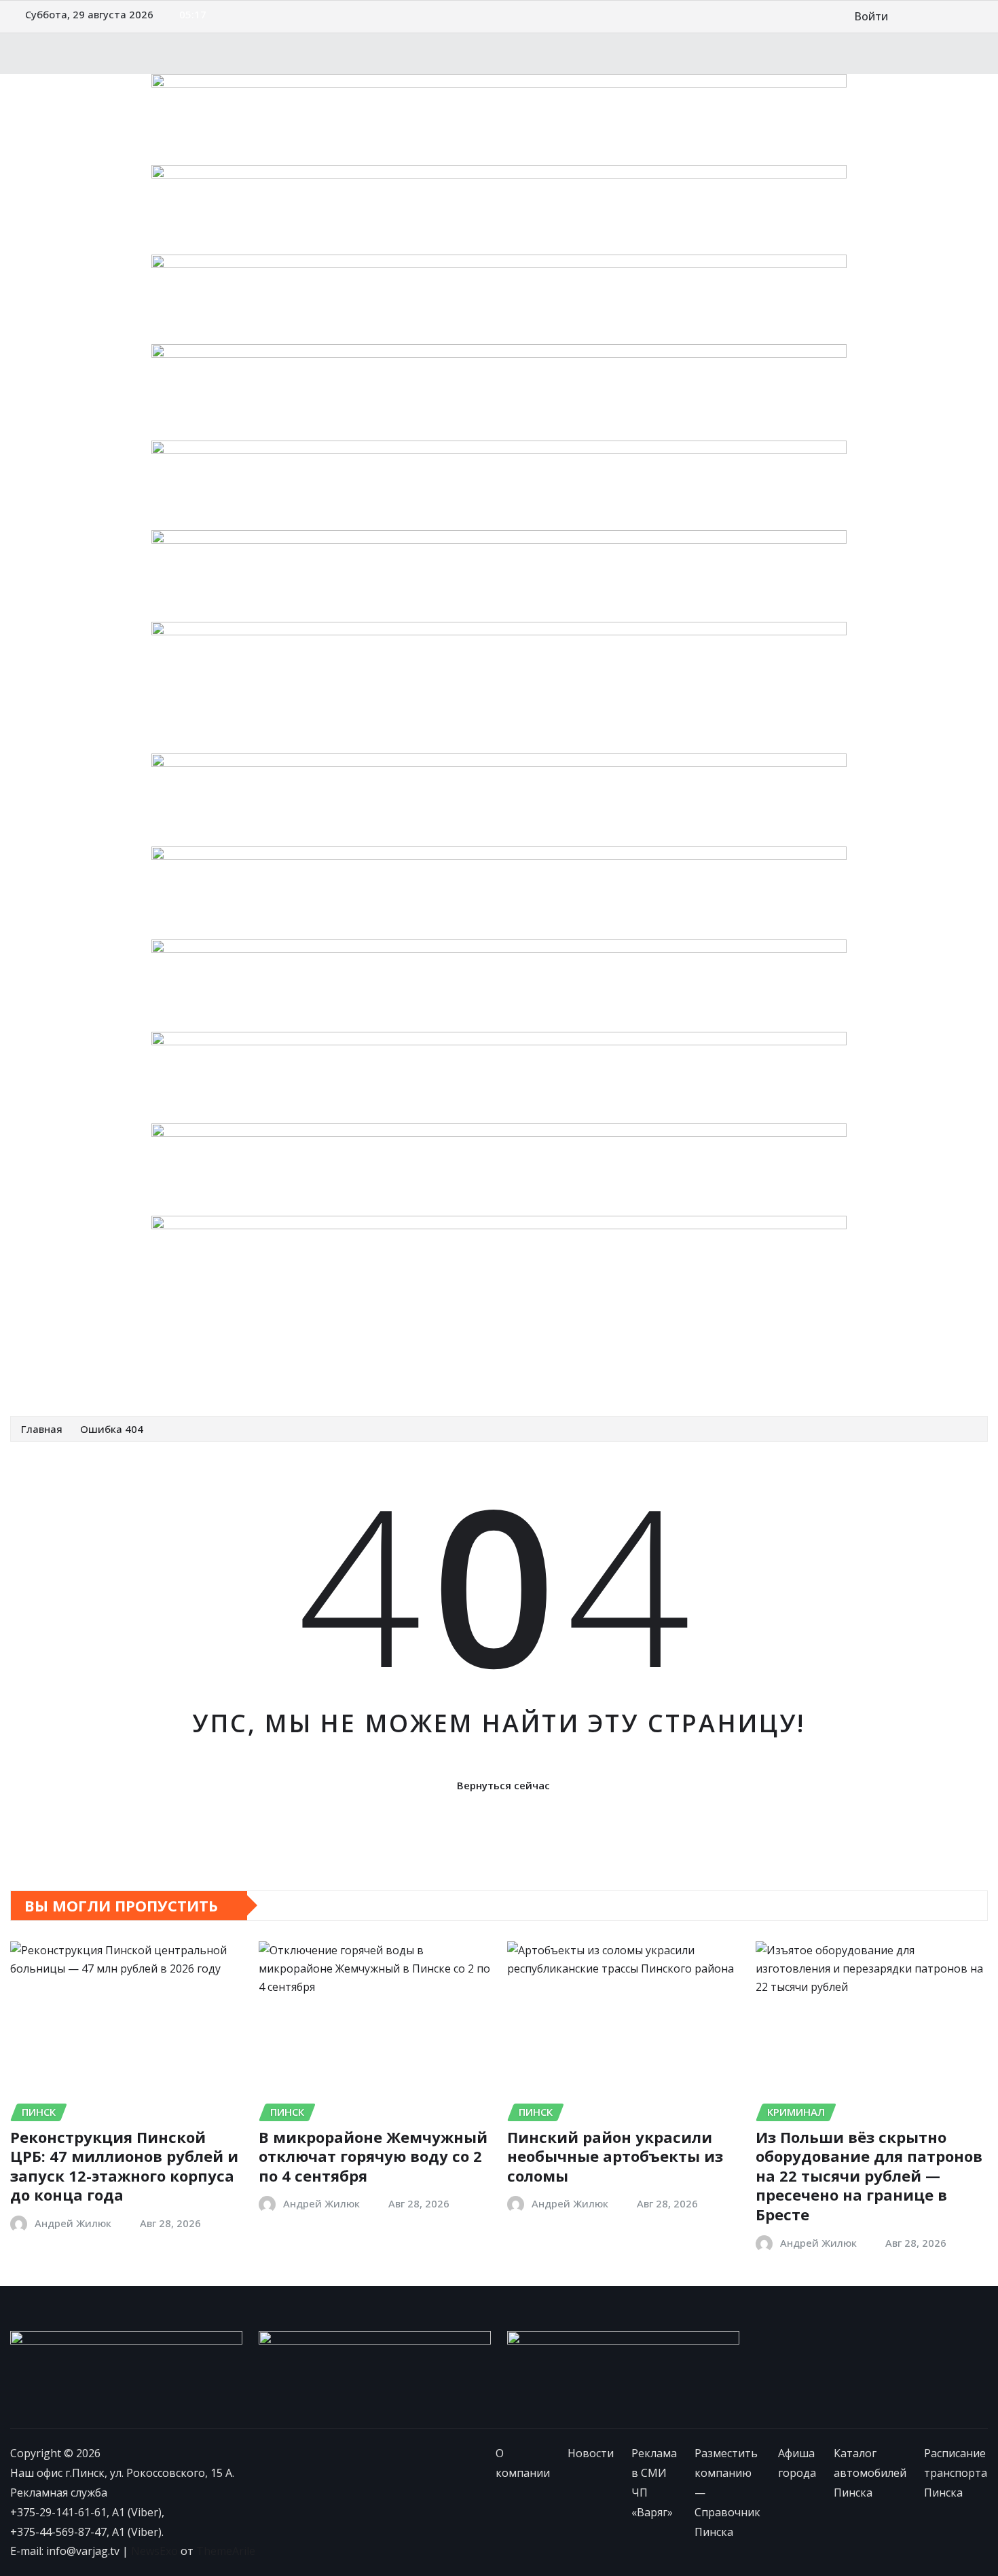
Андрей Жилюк (73, 2223)
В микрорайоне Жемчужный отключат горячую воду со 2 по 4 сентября (373, 2156)
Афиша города (614, 1345)
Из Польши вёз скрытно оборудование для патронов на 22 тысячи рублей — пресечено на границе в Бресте (869, 2176)
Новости (127, 1345)
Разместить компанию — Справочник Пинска (442, 1345)
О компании (60, 1345)
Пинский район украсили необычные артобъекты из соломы (615, 2156)
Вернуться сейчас (503, 1785)
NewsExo (154, 2551)
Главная (42, 1429)
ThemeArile (226, 2551)
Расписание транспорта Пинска (112, 1375)
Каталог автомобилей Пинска (744, 1345)
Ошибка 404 (112, 1429)
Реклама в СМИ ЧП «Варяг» (234, 1345)
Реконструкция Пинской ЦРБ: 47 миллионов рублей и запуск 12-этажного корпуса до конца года (124, 2166)
